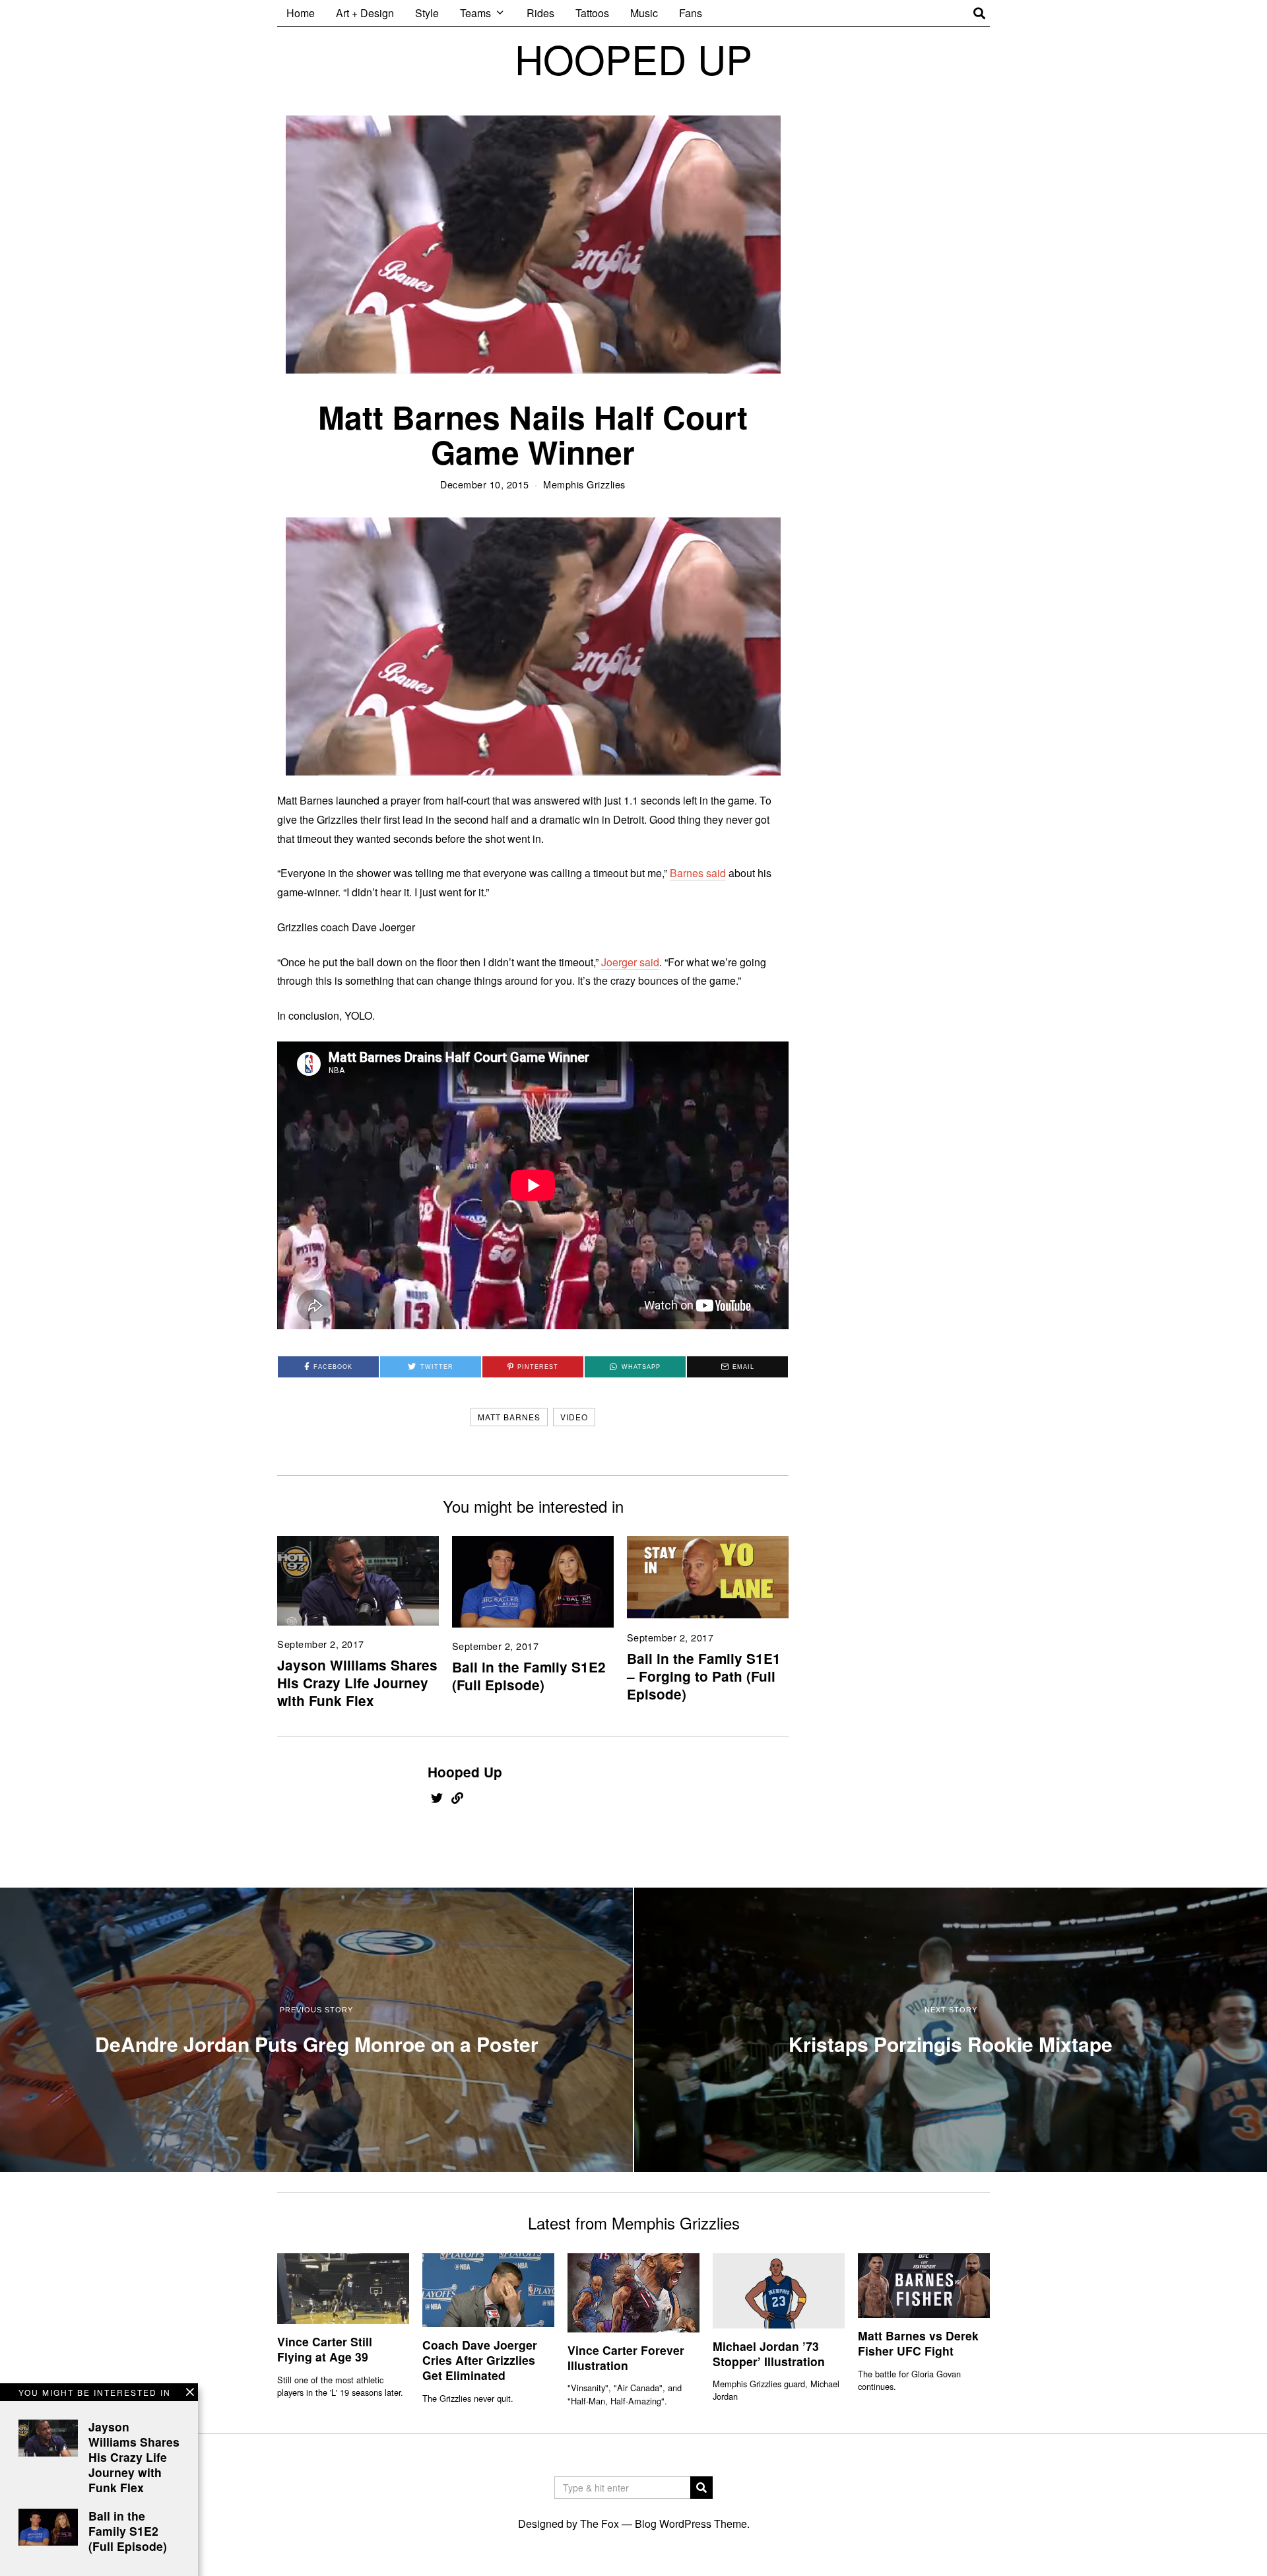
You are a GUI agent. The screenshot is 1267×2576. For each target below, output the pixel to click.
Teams (475, 13)
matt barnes (509, 1417)
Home (301, 13)
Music (644, 13)
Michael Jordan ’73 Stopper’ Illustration (769, 2354)
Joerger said (630, 962)
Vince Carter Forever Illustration (626, 2358)
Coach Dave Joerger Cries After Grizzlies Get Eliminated (480, 2360)
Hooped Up (465, 1772)
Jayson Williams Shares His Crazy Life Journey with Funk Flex (357, 1683)
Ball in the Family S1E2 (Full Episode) (529, 1676)
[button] (701, 2488)
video (574, 1417)
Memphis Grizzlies (584, 484)
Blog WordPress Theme (691, 2524)
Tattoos (592, 13)
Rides (540, 13)
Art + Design (365, 13)
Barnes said (698, 873)
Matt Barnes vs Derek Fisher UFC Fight (918, 2343)
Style (427, 13)
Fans (691, 13)
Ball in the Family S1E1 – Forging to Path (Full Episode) (704, 1676)
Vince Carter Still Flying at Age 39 (325, 2349)
